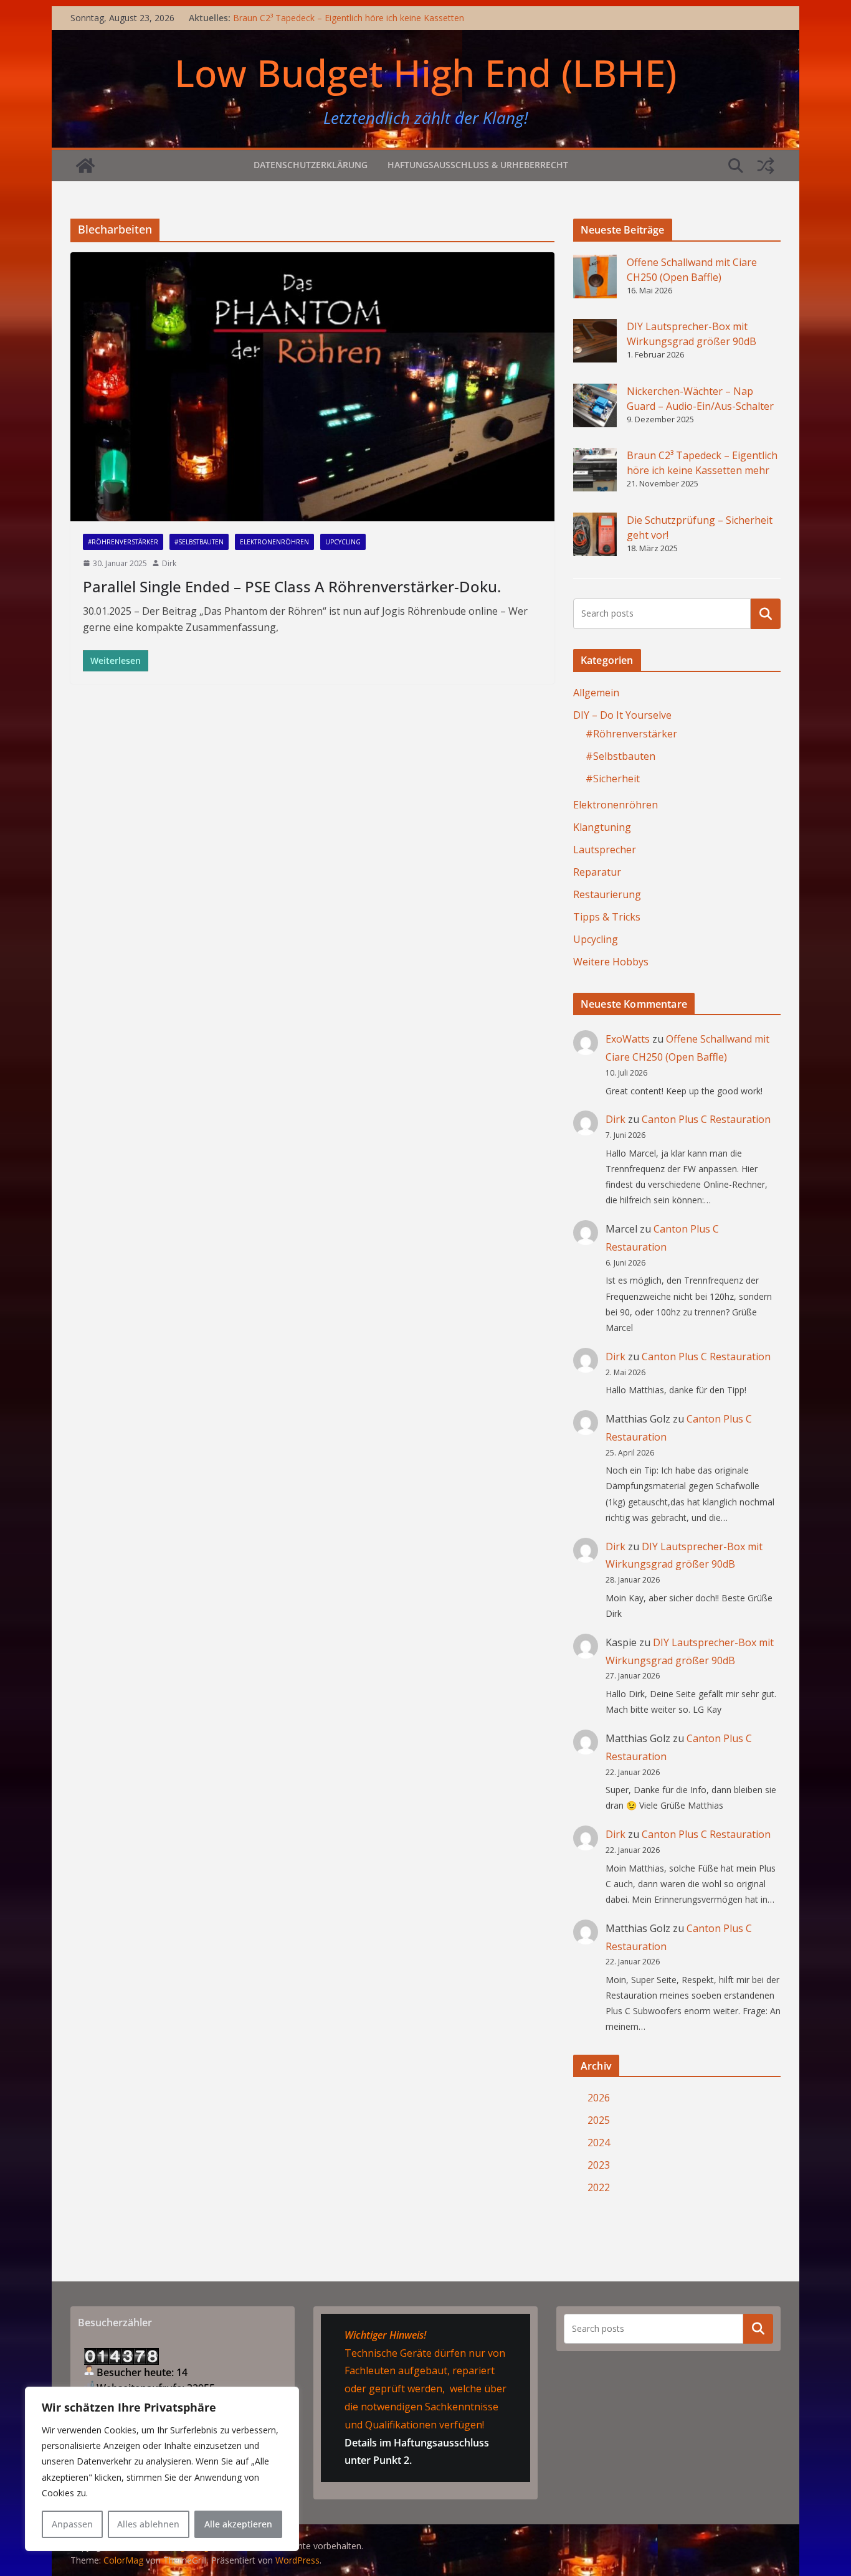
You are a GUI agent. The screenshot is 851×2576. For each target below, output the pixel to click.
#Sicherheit (613, 779)
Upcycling (343, 542)
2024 (599, 2143)
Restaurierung (607, 894)
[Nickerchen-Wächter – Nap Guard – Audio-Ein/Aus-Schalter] (595, 405)
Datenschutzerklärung (311, 165)
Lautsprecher (605, 850)
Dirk (169, 563)
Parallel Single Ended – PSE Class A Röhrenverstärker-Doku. (292, 586)
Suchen (766, 613)
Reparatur (597, 872)
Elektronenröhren (274, 542)
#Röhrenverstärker (123, 542)
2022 (599, 2187)
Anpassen (72, 2524)
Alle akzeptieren (238, 2524)
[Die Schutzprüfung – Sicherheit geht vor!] (595, 534)
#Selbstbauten (199, 542)
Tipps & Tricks (607, 917)
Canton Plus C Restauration (706, 1119)
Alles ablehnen (148, 2524)
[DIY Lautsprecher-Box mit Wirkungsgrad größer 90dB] (595, 341)
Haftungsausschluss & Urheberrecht (478, 165)
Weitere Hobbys (611, 962)
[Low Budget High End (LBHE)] (85, 166)
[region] (162, 2469)
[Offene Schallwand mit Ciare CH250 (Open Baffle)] (595, 277)
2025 (599, 2120)
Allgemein (596, 693)
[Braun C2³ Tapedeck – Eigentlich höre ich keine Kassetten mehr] (595, 470)
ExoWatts (628, 1039)
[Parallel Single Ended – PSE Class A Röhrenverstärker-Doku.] (312, 387)
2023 (599, 2165)
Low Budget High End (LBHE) (425, 73)
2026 (599, 2098)
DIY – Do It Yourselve (622, 715)
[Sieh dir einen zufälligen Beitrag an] (766, 166)
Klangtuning (602, 827)
